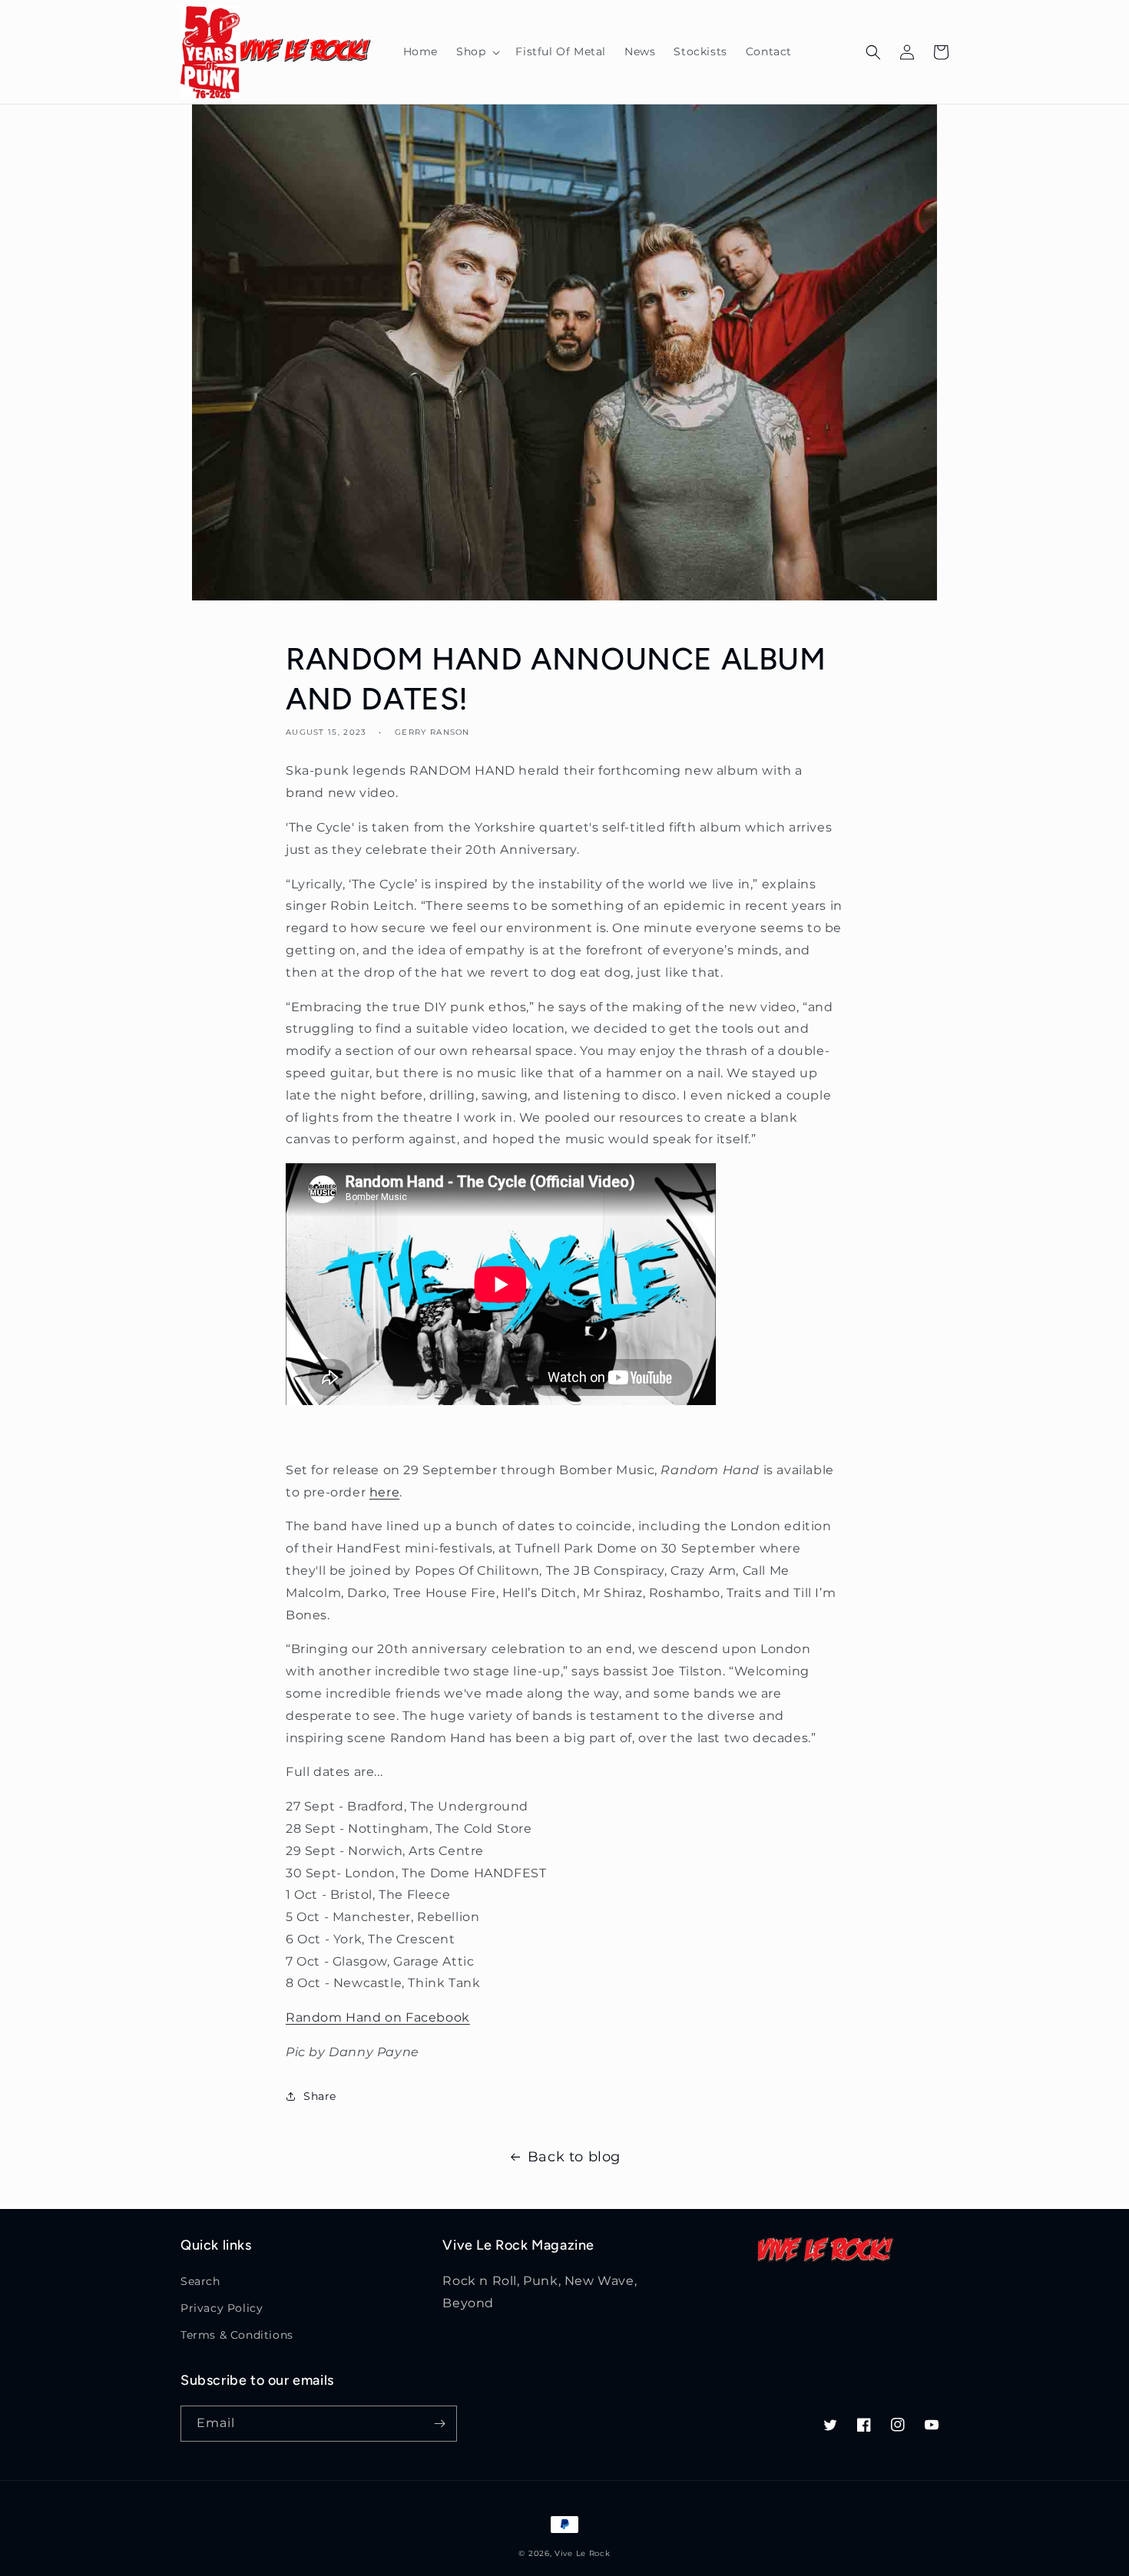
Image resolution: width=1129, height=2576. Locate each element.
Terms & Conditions (237, 2335)
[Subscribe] (439, 2424)
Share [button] (320, 2096)
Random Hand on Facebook (378, 2017)
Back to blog (574, 2157)
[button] (477, 51)
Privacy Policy (222, 2308)
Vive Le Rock (582, 2553)
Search (200, 2281)
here (384, 1492)
